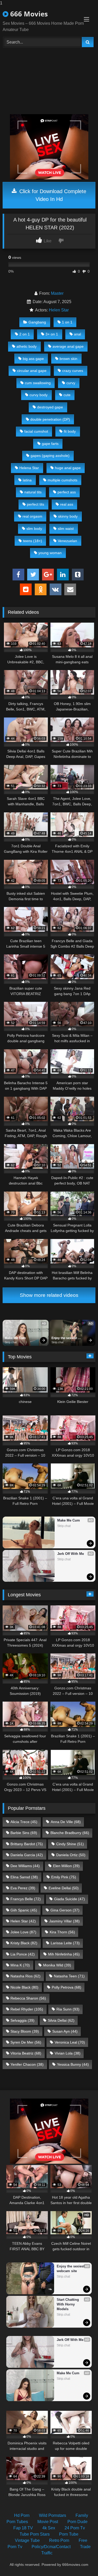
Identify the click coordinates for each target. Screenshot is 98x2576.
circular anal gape (32, 371)
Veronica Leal (70, 2042)
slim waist (66, 529)
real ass (67, 504)
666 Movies (28, 14)
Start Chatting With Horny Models (68, 2304)
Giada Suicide (70, 1899)
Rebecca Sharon (28, 1998)
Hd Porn (22, 2515)
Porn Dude (77, 2522)
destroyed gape (50, 407)
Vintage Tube (27, 2540)
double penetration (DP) (50, 419)
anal (77, 334)
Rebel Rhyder (27, 2009)
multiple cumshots (62, 480)
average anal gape (68, 346)
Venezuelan (67, 541)
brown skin (68, 359)
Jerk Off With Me (71, 1554)
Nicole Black (24, 1987)
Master (57, 293)
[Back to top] (82, 2562)
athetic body (27, 346)
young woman (50, 553)
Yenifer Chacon (27, 2064)
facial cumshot (36, 431)
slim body (34, 529)
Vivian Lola (68, 2053)
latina (27, 480)
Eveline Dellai (64, 1888)
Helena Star (29, 468)
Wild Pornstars (53, 2515)
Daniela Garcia (27, 1855)
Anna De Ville (66, 1822)
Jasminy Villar (64, 1921)
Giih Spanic (24, 1910)
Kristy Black (24, 1943)
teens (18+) (33, 541)
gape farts (50, 444)
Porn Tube (69, 2534)
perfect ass (67, 492)
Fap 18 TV (23, 2528)
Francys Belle (26, 1899)
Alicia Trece (24, 1822)
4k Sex (49, 2528)
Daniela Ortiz (71, 1855)
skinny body (68, 516)
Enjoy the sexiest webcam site (65, 1338)
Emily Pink (64, 1877)
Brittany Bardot (27, 1844)
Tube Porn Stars (35, 2534)
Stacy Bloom (25, 2031)
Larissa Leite (65, 1943)
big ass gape (33, 359)
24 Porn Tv (75, 2528)
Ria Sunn (68, 2009)
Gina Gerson (65, 1910)
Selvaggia (22, 2020)
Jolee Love (23, 1932)
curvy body (39, 395)
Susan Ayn (65, 2031)
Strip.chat (11, 1342)
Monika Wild (57, 1965)
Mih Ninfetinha (64, 1954)
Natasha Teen (69, 1976)
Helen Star (59, 310)
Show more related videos (49, 1295)
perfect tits (36, 504)
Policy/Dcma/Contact (51, 2547)
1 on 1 (67, 322)
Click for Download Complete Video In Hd (52, 195)
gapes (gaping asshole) (50, 456)
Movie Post (48, 2522)
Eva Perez (23, 1888)
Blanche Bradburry (70, 1833)
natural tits (33, 492)
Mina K (20, 1965)
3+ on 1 (52, 334)
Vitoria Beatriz (26, 2053)
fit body (70, 431)
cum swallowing (38, 383)
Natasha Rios (25, 1976)
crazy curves (73, 371)
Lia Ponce (23, 1954)
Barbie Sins (24, 1833)
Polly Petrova (67, 1987)
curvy (71, 383)
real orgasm (32, 516)
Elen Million (66, 1866)
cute (67, 395)
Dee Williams (25, 1866)
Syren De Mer (26, 2042)
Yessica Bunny (73, 2064)
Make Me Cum (15, 1338)
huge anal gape (68, 468)
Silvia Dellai (61, 2020)
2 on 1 (25, 334)
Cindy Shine (70, 1844)
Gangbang (37, 322)
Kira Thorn (62, 1932)
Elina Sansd (24, 1877)
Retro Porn (59, 2540)
